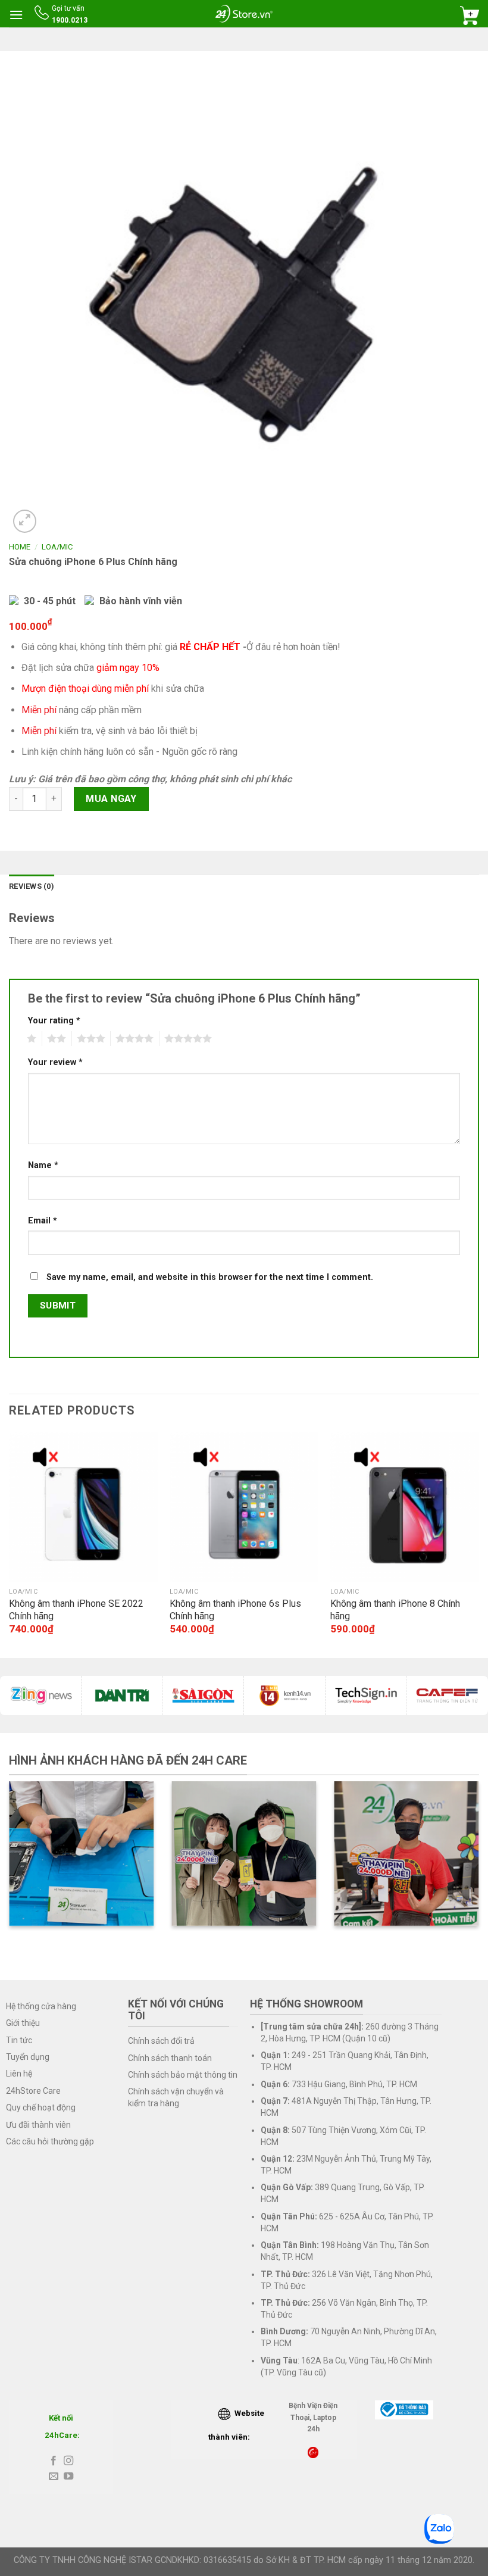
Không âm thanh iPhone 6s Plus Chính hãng (235, 1610)
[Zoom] (25, 521)
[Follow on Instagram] (68, 2461)
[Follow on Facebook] (54, 2461)
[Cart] (470, 15)
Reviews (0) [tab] (32, 886)
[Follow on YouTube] (68, 2477)
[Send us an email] (54, 2477)
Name (43, 1165)
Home (20, 547)
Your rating (54, 1021)
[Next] (478, 1544)
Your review (55, 1062)
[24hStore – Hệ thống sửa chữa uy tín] (244, 13)
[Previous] (10, 1544)
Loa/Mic (57, 547)
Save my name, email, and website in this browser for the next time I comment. (210, 1277)
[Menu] (16, 15)
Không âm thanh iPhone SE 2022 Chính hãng (76, 1610)
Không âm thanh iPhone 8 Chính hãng (395, 1610)
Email (43, 1221)
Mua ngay (111, 799)
